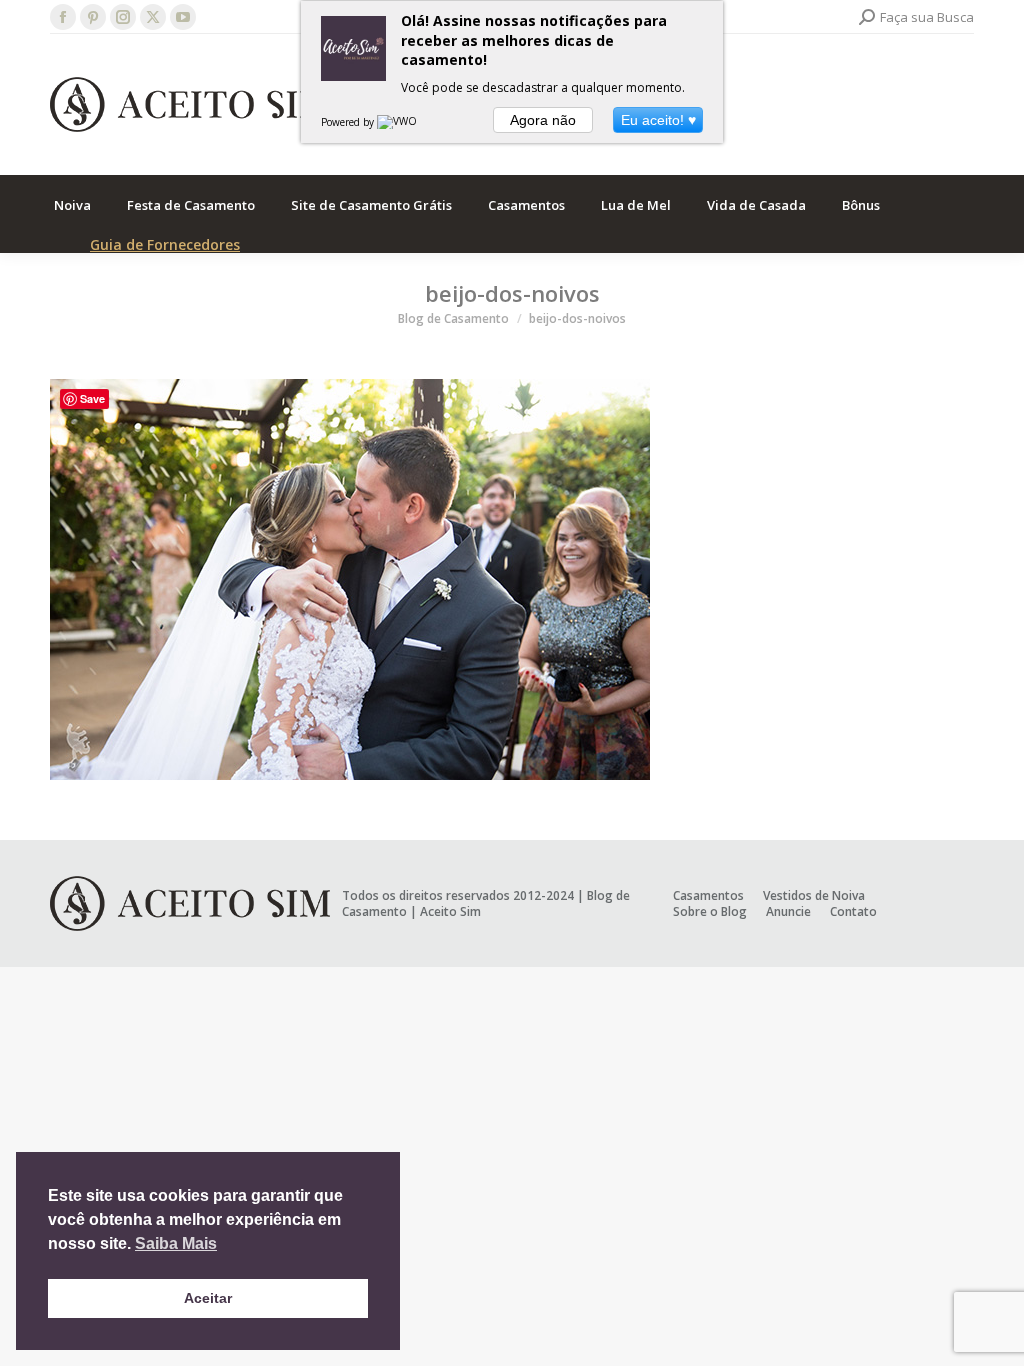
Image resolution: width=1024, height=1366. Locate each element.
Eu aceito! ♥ (658, 120)
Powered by (349, 122)
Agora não (543, 120)
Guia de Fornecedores (165, 244)
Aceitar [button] (208, 1298)
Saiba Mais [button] (176, 1243)
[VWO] (398, 122)
